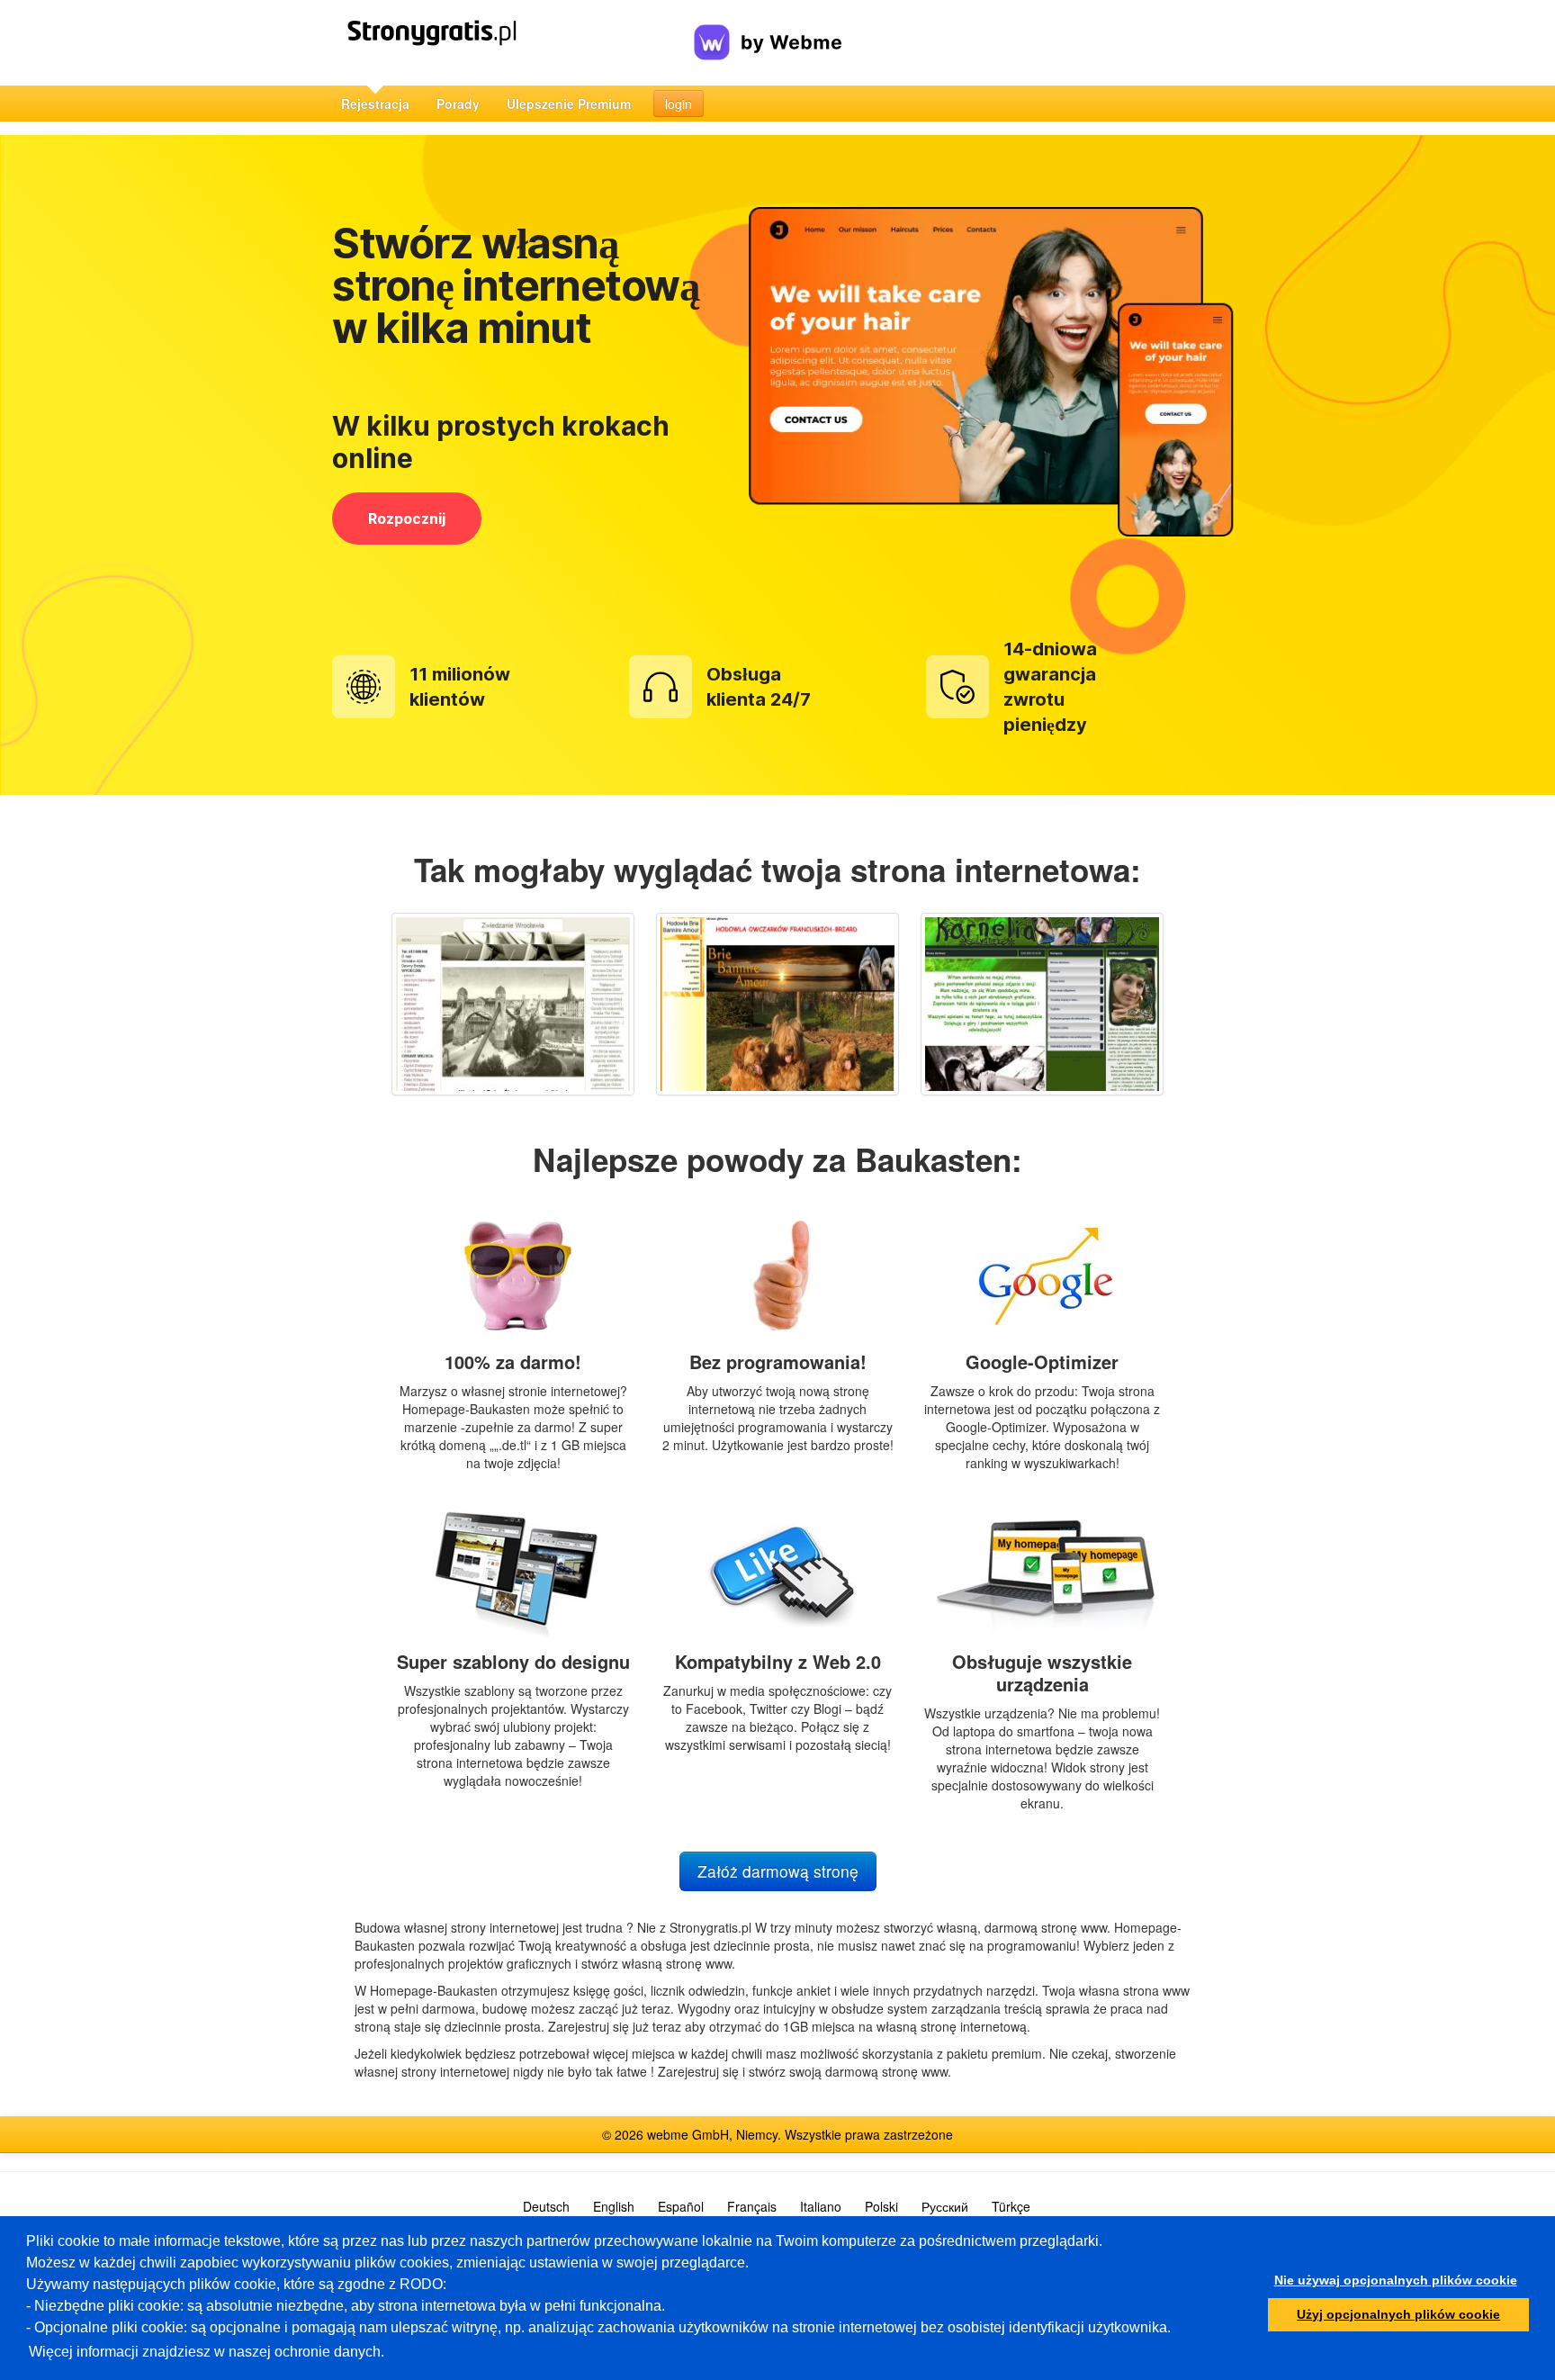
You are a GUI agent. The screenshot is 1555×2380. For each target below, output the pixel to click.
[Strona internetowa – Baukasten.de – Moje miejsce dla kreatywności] (511, 43)
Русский (945, 2206)
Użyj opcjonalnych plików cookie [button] (1398, 2314)
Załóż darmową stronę (778, 1871)
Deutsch (546, 2206)
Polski (881, 2206)
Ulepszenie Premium (569, 104)
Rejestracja (375, 104)
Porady (458, 104)
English (614, 2206)
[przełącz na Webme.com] (768, 28)
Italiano (821, 2206)
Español (681, 2206)
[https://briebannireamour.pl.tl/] (777, 1004)
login (679, 104)
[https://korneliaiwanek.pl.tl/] (1042, 1004)
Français (752, 2206)
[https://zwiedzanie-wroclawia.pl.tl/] (513, 1004)
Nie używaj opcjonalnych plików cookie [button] (1396, 2280)
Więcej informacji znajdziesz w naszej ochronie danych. (207, 2352)
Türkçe (1011, 2206)
